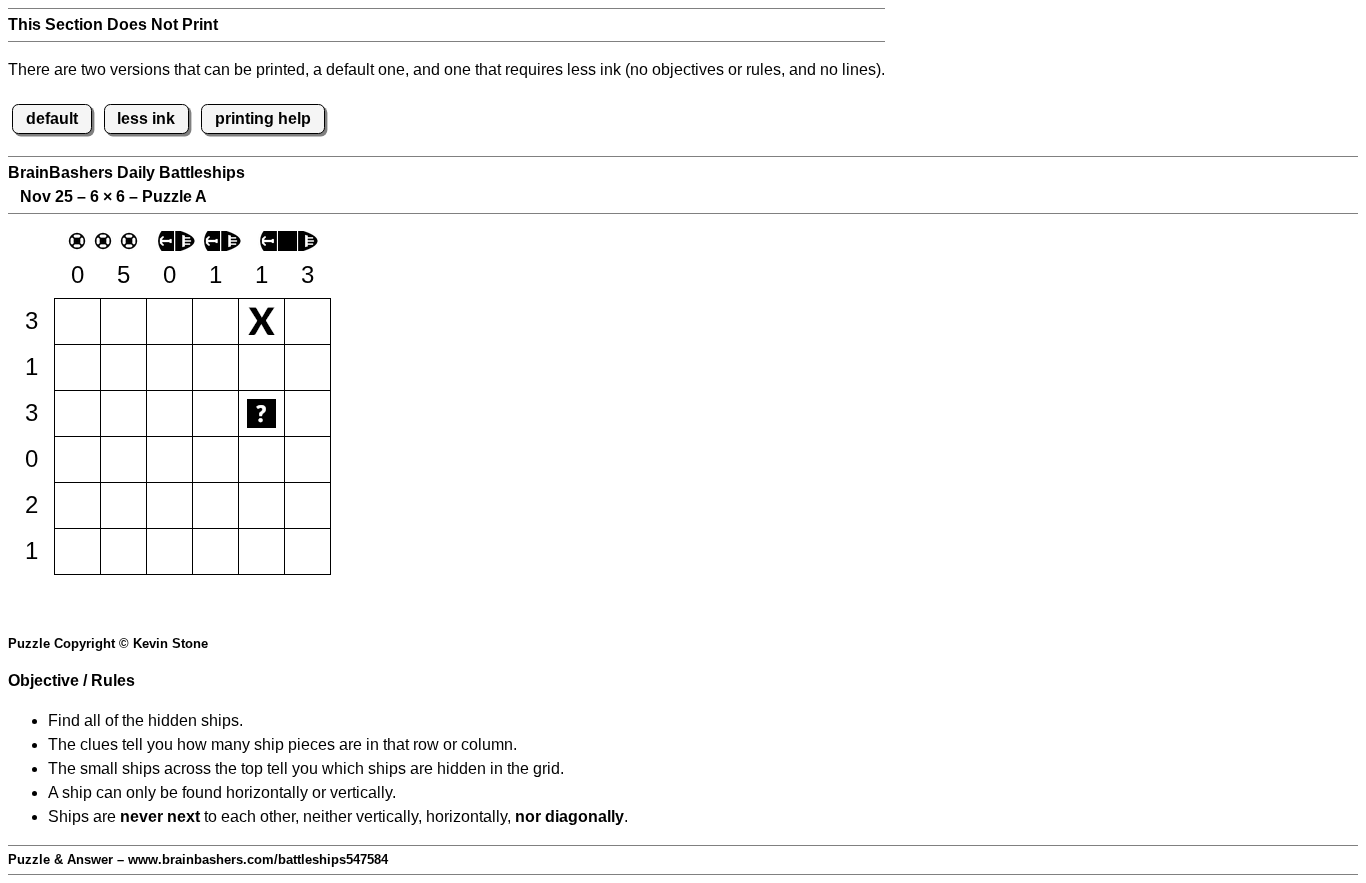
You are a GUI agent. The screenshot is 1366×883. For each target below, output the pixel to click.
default (52, 118)
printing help (263, 118)
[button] (77, 321)
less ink (146, 118)
